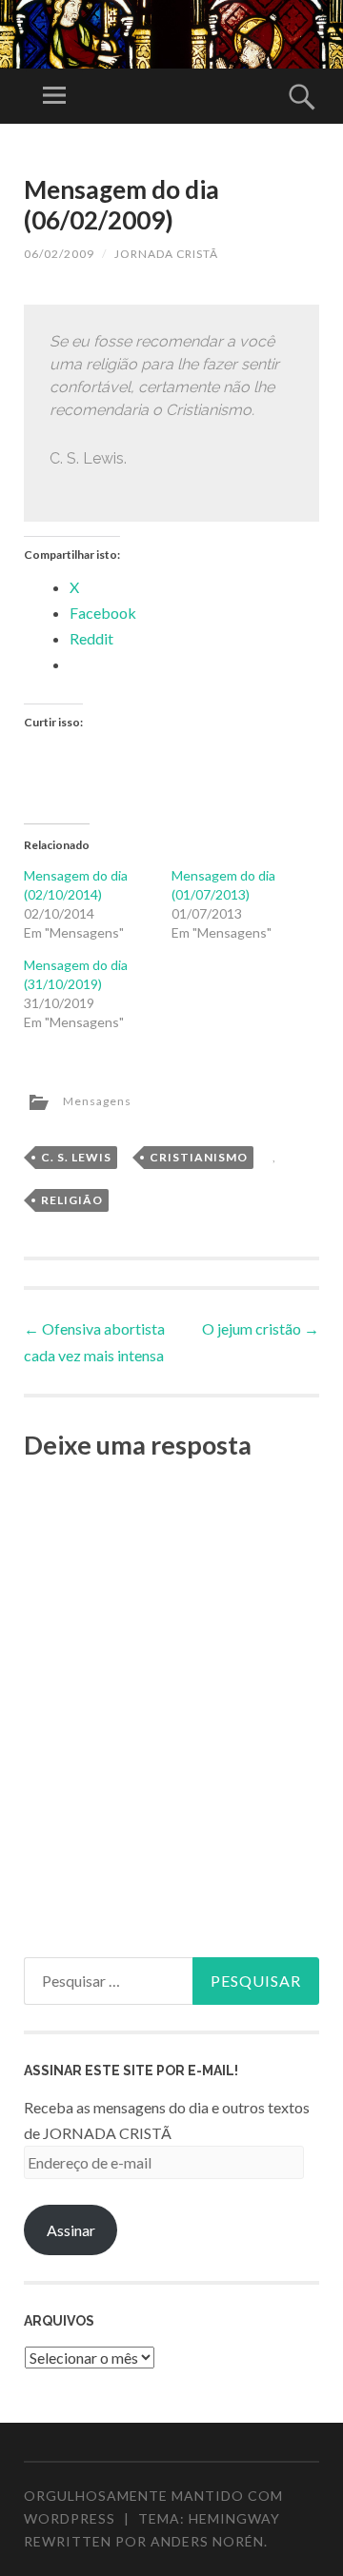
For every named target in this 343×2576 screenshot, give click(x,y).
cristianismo (199, 1157)
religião (72, 1200)
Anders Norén (207, 2541)
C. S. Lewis (76, 1157)
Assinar (71, 2230)
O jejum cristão (261, 1328)
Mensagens (97, 1101)
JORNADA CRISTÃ (166, 254)
